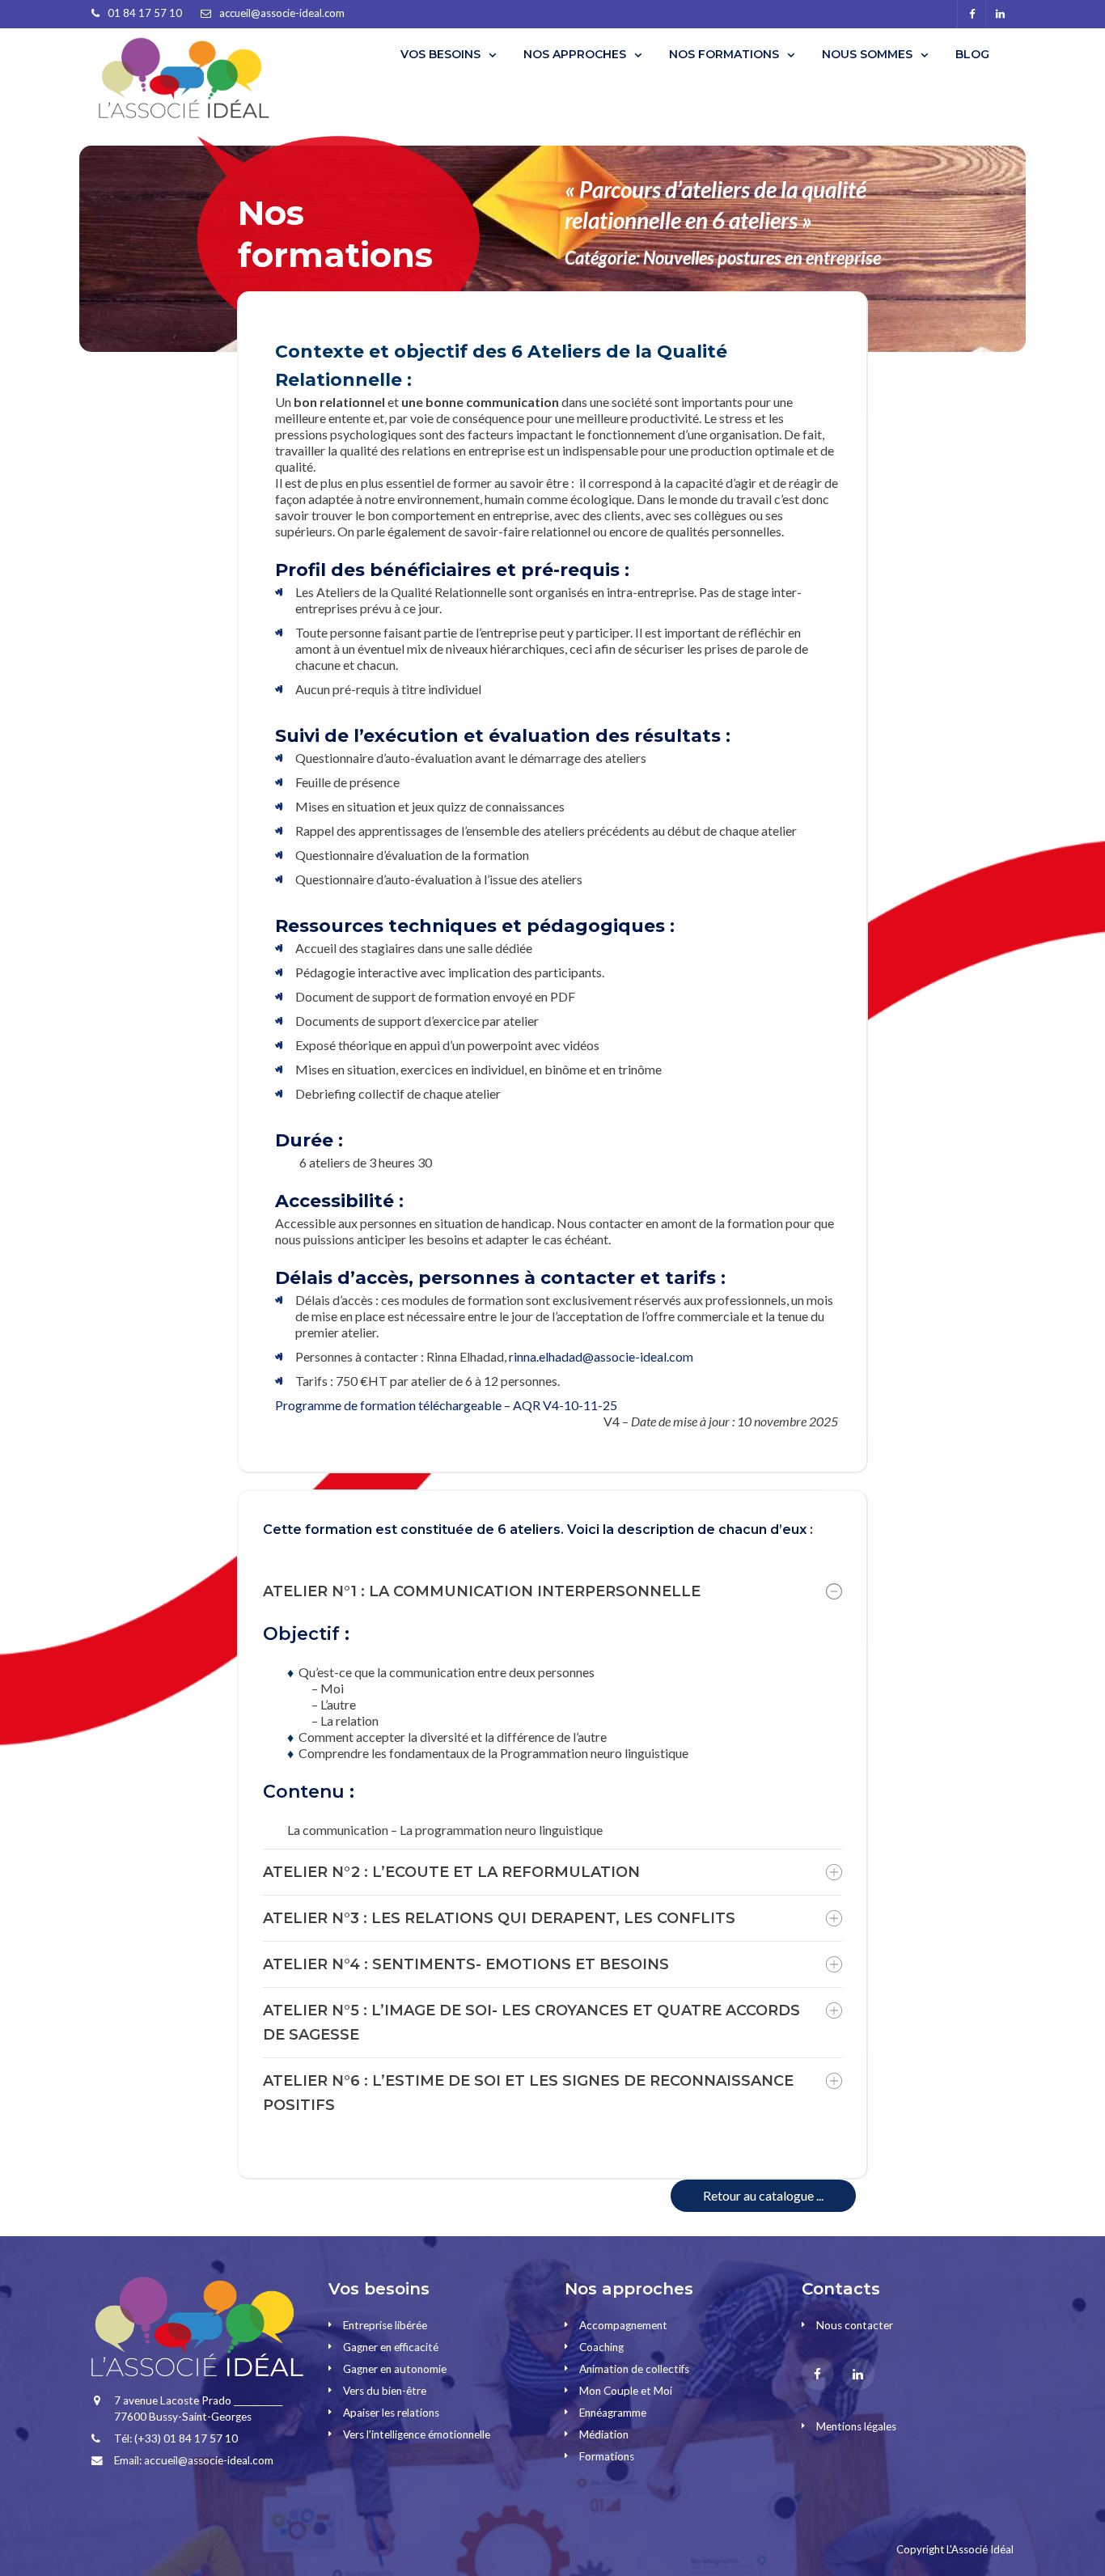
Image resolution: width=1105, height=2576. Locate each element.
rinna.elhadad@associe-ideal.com (601, 1356)
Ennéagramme (613, 2413)
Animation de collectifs (634, 2369)
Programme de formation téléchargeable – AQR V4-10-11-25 (446, 1405)
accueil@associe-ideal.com (282, 13)
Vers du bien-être (385, 2391)
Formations (607, 2456)
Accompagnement (623, 2325)
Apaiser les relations (391, 2413)
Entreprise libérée (385, 2325)
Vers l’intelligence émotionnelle (417, 2434)
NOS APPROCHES (575, 54)
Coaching (601, 2347)
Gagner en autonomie (395, 2369)
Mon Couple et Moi (626, 2391)
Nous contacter (855, 2325)
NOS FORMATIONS (724, 54)
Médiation (604, 2434)
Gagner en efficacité (391, 2347)
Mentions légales (856, 2426)
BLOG (972, 54)
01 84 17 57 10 (145, 13)
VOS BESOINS (440, 54)
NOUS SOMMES (867, 54)
